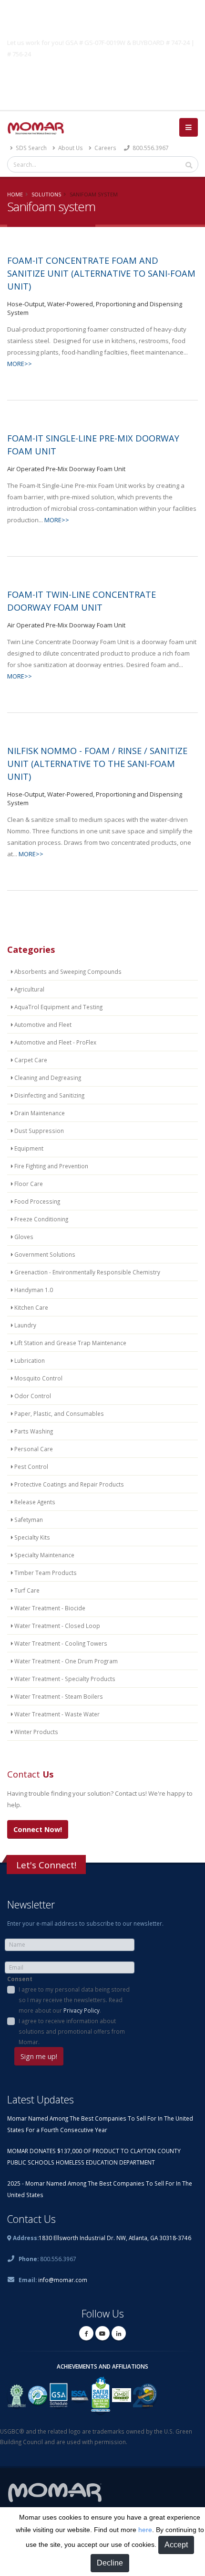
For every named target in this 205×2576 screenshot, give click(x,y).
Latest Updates (41, 2099)
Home (15, 194)
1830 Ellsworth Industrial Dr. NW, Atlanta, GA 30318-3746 (115, 2238)
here (145, 2530)
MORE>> (20, 364)
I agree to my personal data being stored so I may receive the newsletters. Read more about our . (74, 2000)
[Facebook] (86, 2333)
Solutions (46, 194)
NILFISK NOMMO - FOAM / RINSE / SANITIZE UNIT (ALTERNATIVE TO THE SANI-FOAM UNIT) (97, 764)
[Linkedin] (119, 2333)
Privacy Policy (82, 2010)
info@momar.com (63, 2280)
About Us (70, 148)
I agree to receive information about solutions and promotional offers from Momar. (72, 2031)
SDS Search (31, 148)
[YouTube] (102, 2333)
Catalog (102, 76)
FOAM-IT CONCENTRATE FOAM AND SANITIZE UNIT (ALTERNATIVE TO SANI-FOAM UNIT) (101, 273)
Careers (105, 148)
